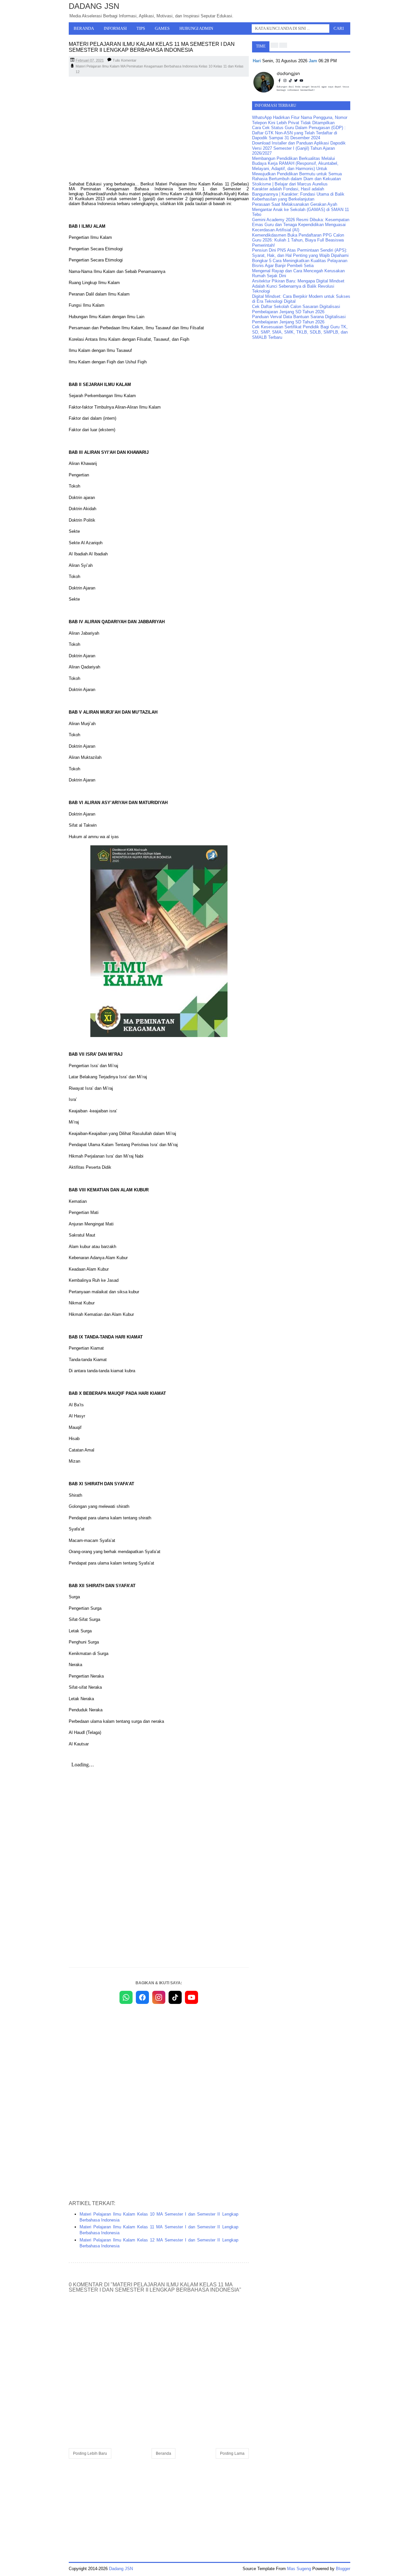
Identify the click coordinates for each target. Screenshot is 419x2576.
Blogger (343, 2569)
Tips (141, 28)
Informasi (115, 28)
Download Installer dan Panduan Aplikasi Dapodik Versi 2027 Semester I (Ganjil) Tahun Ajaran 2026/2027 (299, 148)
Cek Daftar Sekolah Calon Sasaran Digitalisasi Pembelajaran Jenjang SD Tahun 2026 (296, 309)
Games (162, 28)
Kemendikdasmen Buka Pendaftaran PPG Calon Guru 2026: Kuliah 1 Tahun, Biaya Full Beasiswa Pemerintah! (298, 240)
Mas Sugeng (299, 2569)
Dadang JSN (94, 6)
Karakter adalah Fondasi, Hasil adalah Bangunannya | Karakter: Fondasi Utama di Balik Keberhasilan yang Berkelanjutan (298, 194)
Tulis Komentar (125, 60)
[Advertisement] (159, 129)
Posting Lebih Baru (90, 2453)
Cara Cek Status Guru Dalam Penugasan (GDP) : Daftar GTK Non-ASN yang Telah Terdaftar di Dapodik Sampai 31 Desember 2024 (299, 133)
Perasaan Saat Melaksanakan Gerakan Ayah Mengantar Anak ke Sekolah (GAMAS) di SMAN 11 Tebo (301, 209)
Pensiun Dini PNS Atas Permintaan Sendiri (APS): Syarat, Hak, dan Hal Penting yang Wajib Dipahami (300, 253)
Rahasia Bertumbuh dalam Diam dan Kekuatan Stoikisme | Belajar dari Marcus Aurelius (296, 181)
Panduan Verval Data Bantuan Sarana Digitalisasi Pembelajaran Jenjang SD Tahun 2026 (299, 319)
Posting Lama (232, 2453)
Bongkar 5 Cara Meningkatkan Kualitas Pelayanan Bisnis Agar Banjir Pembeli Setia (300, 263)
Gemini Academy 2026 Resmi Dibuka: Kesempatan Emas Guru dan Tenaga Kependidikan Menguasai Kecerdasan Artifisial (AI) (301, 225)
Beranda (84, 28)
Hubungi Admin (196, 28)
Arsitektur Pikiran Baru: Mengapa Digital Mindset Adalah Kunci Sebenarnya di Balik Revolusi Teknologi (298, 286)
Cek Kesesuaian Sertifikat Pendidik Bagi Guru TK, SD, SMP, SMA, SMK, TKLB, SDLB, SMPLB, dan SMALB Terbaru (300, 332)
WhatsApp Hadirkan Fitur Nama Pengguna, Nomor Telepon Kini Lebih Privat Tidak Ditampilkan (300, 120)
